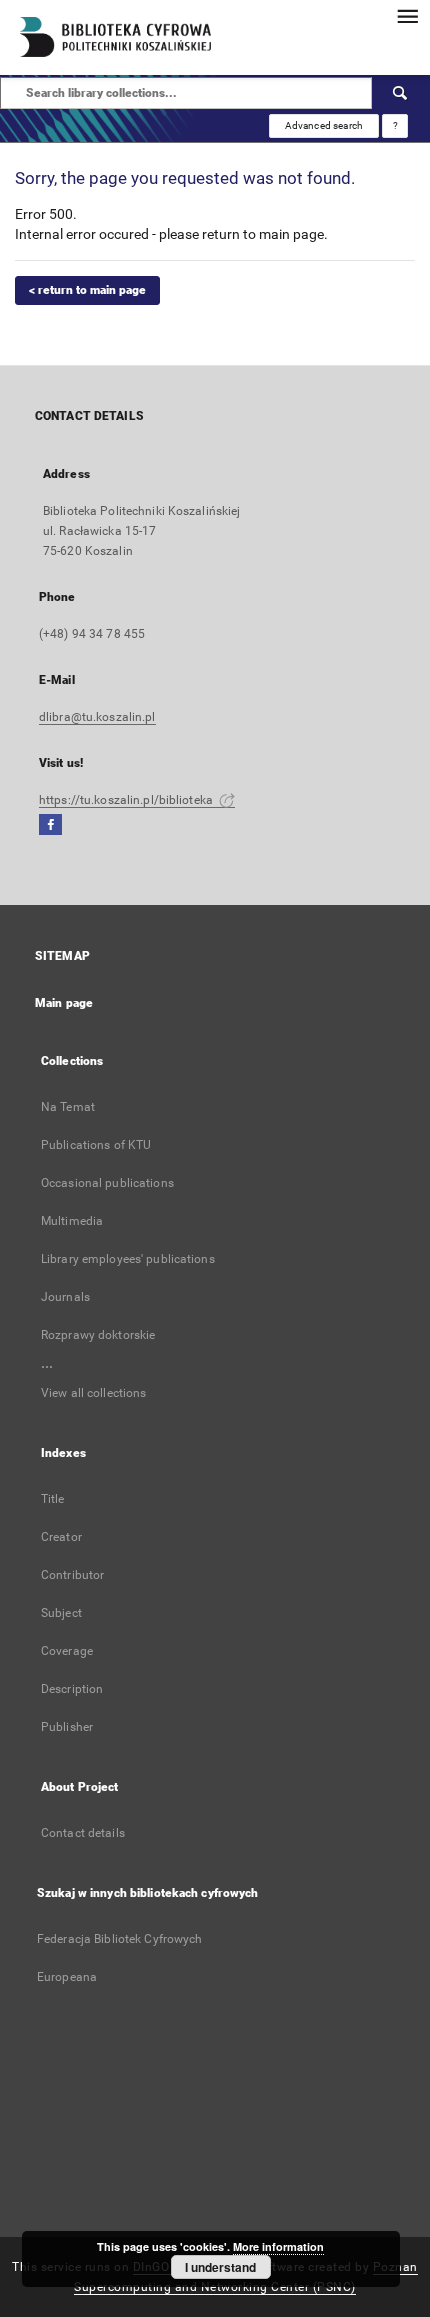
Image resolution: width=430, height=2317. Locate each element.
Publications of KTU (96, 1145)
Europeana (67, 1977)
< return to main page (87, 290)
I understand (220, 2267)
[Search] (401, 93)
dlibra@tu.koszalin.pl (97, 717)
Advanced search (324, 125)
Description (72, 1689)
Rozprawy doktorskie (98, 1335)
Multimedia (72, 1221)
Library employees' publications (128, 1259)
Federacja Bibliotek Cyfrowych (119, 1939)
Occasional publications (107, 1183)
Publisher (67, 1727)
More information (278, 2246)
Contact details (83, 1833)
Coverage (67, 1651)
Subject (61, 1613)
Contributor (72, 1575)
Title (53, 1499)
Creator (61, 1537)
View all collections (93, 1393)
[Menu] (407, 16)
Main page (64, 1003)
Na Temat (68, 1107)
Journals (65, 1297)
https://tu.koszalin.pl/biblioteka (127, 800)
